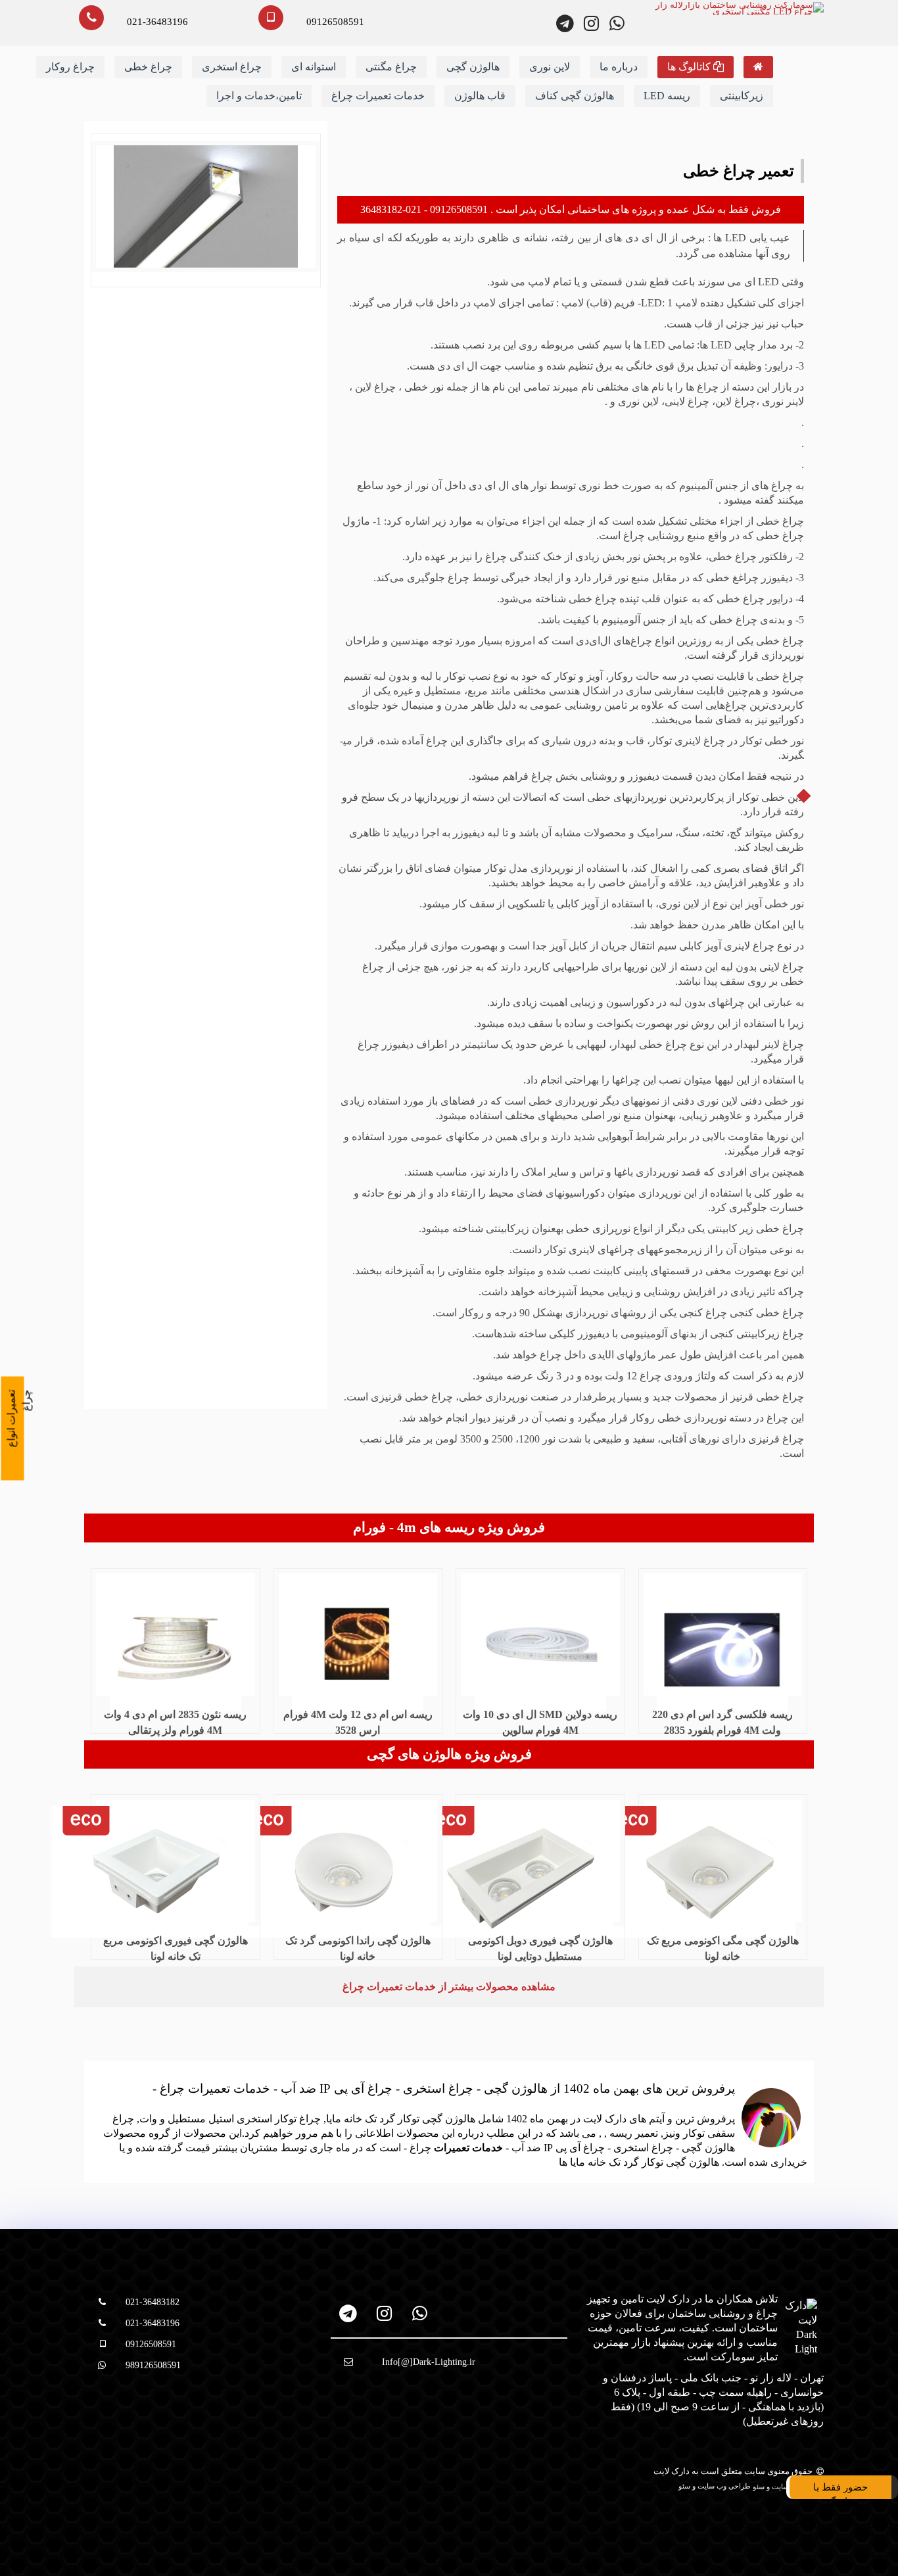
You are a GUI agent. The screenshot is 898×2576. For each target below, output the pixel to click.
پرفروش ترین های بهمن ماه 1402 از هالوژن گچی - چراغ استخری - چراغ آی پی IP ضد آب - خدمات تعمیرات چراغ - (444, 2088)
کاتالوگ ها (690, 67)
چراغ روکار (70, 67)
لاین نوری (550, 67)
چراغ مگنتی (391, 67)
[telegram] (349, 2313)
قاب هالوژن (480, 96)
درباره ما (619, 67)
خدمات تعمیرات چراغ (378, 96)
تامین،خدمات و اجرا (259, 96)
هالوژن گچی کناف (575, 96)
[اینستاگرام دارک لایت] (591, 23)
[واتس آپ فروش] (617, 23)
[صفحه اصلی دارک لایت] (758, 67)
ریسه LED (667, 96)
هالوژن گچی (473, 67)
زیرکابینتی (742, 96)
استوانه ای (314, 67)
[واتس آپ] (420, 2313)
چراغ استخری (232, 67)
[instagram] (384, 2313)
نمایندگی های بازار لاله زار (770, 2536)
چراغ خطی (148, 67)
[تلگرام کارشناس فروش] (566, 23)
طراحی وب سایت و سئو (716, 2486)
